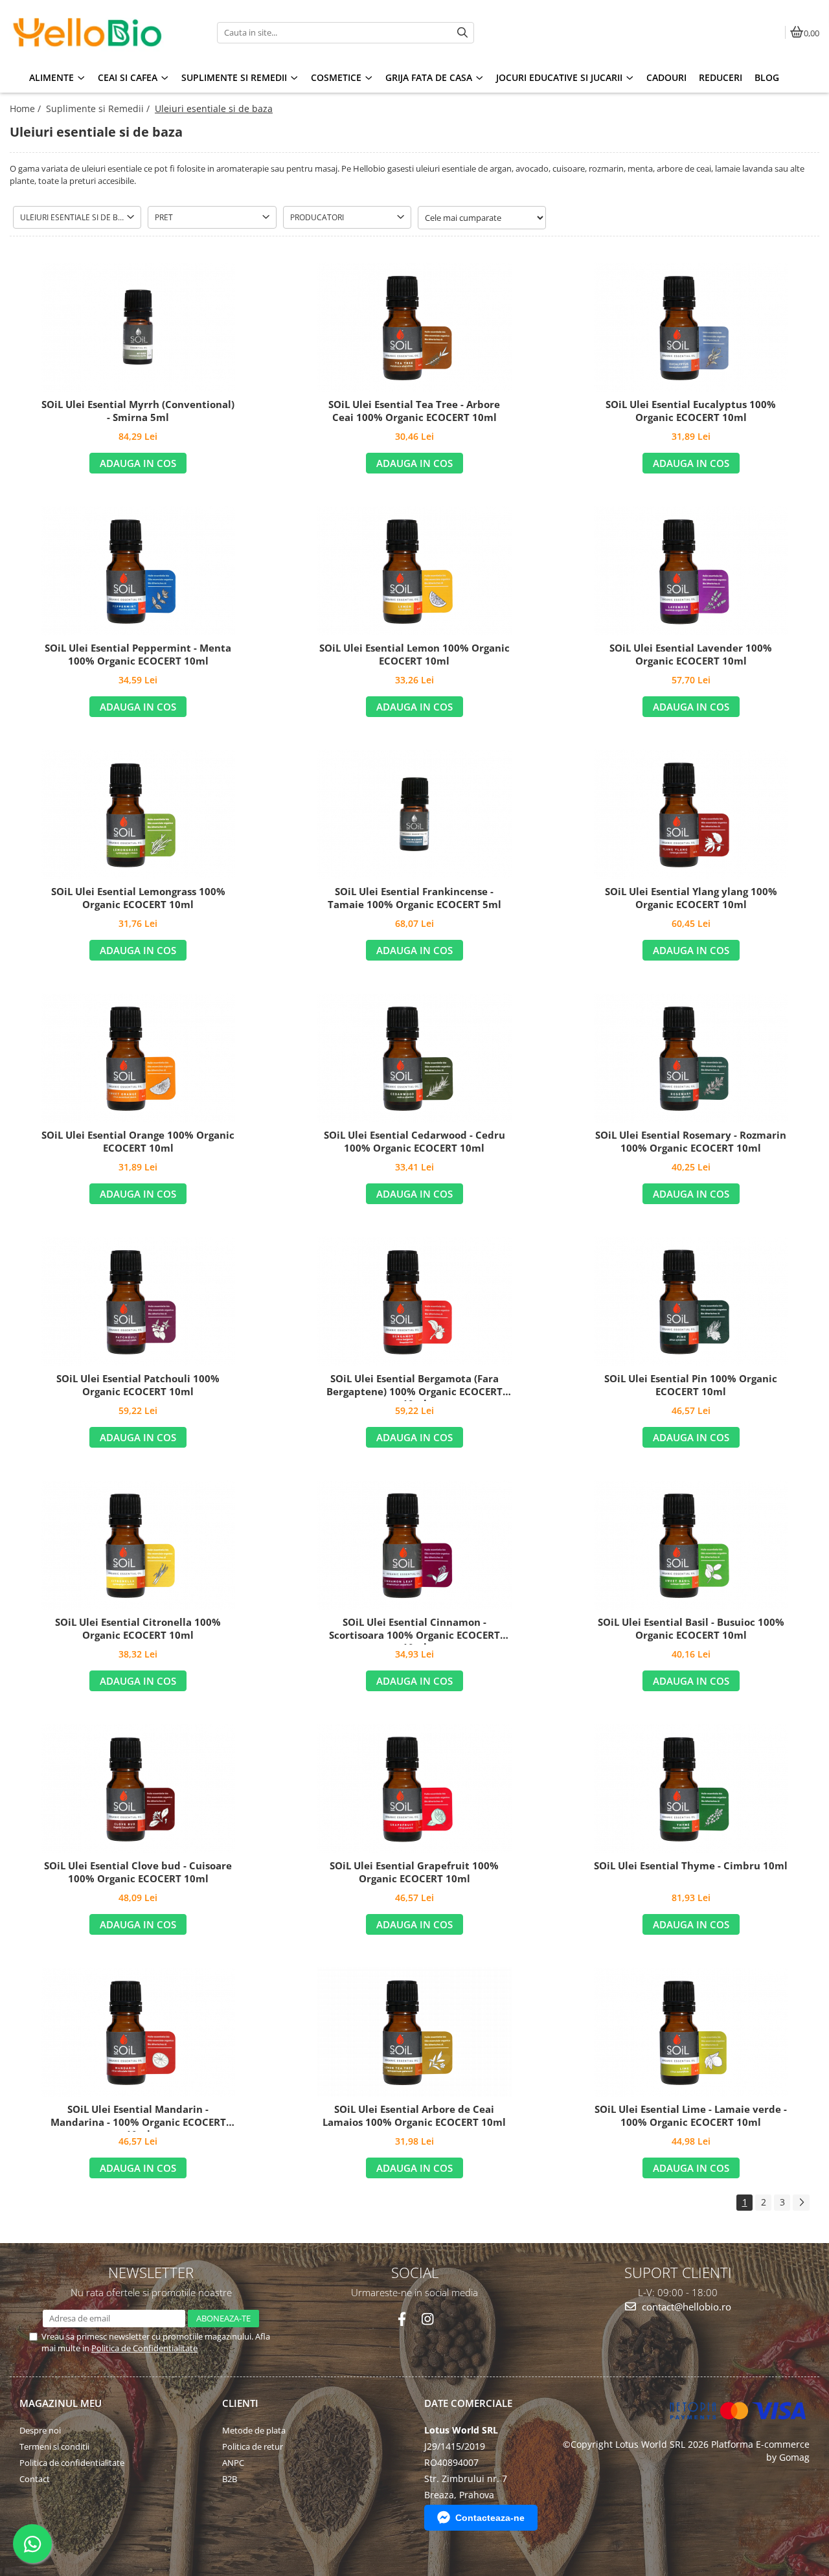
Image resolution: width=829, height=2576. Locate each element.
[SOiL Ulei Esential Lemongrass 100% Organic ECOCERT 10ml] (138, 814)
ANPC (233, 2463)
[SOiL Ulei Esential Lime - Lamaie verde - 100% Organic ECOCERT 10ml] (691, 2032)
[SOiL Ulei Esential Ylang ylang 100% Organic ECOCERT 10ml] (691, 814)
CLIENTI (240, 2403)
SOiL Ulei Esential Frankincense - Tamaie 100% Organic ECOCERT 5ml (414, 898)
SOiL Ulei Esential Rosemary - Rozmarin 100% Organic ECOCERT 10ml (691, 1142)
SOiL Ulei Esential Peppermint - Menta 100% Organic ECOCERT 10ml (138, 655)
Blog (767, 77)
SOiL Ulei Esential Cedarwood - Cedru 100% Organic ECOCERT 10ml (414, 1142)
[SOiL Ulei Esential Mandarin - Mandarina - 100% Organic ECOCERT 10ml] (138, 2032)
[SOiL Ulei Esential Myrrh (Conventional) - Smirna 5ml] (138, 327)
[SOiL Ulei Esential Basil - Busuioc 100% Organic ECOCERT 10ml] (691, 1545)
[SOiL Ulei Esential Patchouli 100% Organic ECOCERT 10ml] (138, 1301)
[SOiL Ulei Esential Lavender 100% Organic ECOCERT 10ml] (691, 571)
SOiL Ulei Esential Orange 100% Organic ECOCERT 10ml (138, 1142)
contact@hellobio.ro (685, 2307)
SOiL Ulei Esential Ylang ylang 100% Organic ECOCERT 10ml (691, 898)
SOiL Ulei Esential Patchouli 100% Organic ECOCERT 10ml (138, 1385)
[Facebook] (402, 2319)
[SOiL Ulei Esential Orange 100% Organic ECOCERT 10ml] (138, 1058)
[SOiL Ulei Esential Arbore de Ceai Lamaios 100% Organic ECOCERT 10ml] (414, 2032)
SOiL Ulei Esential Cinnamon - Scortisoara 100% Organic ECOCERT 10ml (414, 1630)
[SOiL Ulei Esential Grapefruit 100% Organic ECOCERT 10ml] (414, 1788)
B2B (230, 2479)
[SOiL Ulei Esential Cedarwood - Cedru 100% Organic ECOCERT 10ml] (414, 1058)
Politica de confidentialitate (72, 2463)
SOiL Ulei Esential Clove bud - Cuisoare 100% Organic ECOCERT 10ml (138, 1872)
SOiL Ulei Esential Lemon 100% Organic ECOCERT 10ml (414, 655)
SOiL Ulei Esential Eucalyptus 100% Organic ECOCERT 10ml (691, 411)
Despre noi (40, 2430)
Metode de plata (254, 2430)
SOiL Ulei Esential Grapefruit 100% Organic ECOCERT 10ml (414, 1872)
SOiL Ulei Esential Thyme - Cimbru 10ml (691, 1866)
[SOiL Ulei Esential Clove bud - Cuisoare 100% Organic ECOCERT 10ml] (138, 1788)
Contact (35, 2479)
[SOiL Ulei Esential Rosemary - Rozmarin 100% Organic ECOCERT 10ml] (691, 1058)
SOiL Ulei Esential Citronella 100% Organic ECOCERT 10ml (138, 1629)
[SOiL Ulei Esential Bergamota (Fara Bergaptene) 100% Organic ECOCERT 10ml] (414, 1301)
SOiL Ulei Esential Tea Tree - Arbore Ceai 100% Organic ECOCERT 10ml (414, 411)
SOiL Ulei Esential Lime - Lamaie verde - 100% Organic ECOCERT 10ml (691, 2116)
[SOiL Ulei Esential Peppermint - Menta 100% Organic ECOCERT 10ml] (138, 571)
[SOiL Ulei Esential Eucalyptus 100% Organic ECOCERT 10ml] (691, 327)
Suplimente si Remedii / (99, 108)
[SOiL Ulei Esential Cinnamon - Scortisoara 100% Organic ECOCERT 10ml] (414, 1545)
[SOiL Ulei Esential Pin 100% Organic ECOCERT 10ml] (691, 1301)
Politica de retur (253, 2446)
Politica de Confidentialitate (144, 2348)
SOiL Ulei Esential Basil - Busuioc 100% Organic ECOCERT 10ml (691, 1629)
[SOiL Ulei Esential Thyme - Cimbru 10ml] (691, 1788)
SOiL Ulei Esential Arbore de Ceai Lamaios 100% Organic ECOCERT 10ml (414, 2116)
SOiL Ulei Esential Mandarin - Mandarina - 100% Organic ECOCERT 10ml (138, 2117)
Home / (27, 108)
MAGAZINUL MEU (61, 2403)
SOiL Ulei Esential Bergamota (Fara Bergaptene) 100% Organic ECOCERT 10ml (414, 1387)
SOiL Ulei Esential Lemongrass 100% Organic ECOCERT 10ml (138, 898)
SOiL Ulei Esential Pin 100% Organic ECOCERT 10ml (691, 1385)
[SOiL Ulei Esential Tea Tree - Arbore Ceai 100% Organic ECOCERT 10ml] (414, 327)
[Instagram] (427, 2319)
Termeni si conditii (54, 2446)
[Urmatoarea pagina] (801, 2203)
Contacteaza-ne (490, 2518)
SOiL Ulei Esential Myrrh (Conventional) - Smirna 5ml (138, 411)
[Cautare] (462, 33)
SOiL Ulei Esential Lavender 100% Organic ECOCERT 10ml (691, 655)
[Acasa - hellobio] (91, 32)
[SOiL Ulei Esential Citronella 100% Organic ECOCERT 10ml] (138, 1545)
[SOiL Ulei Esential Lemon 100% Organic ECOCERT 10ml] (414, 571)
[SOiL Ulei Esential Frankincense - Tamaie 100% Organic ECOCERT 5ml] (414, 814)
